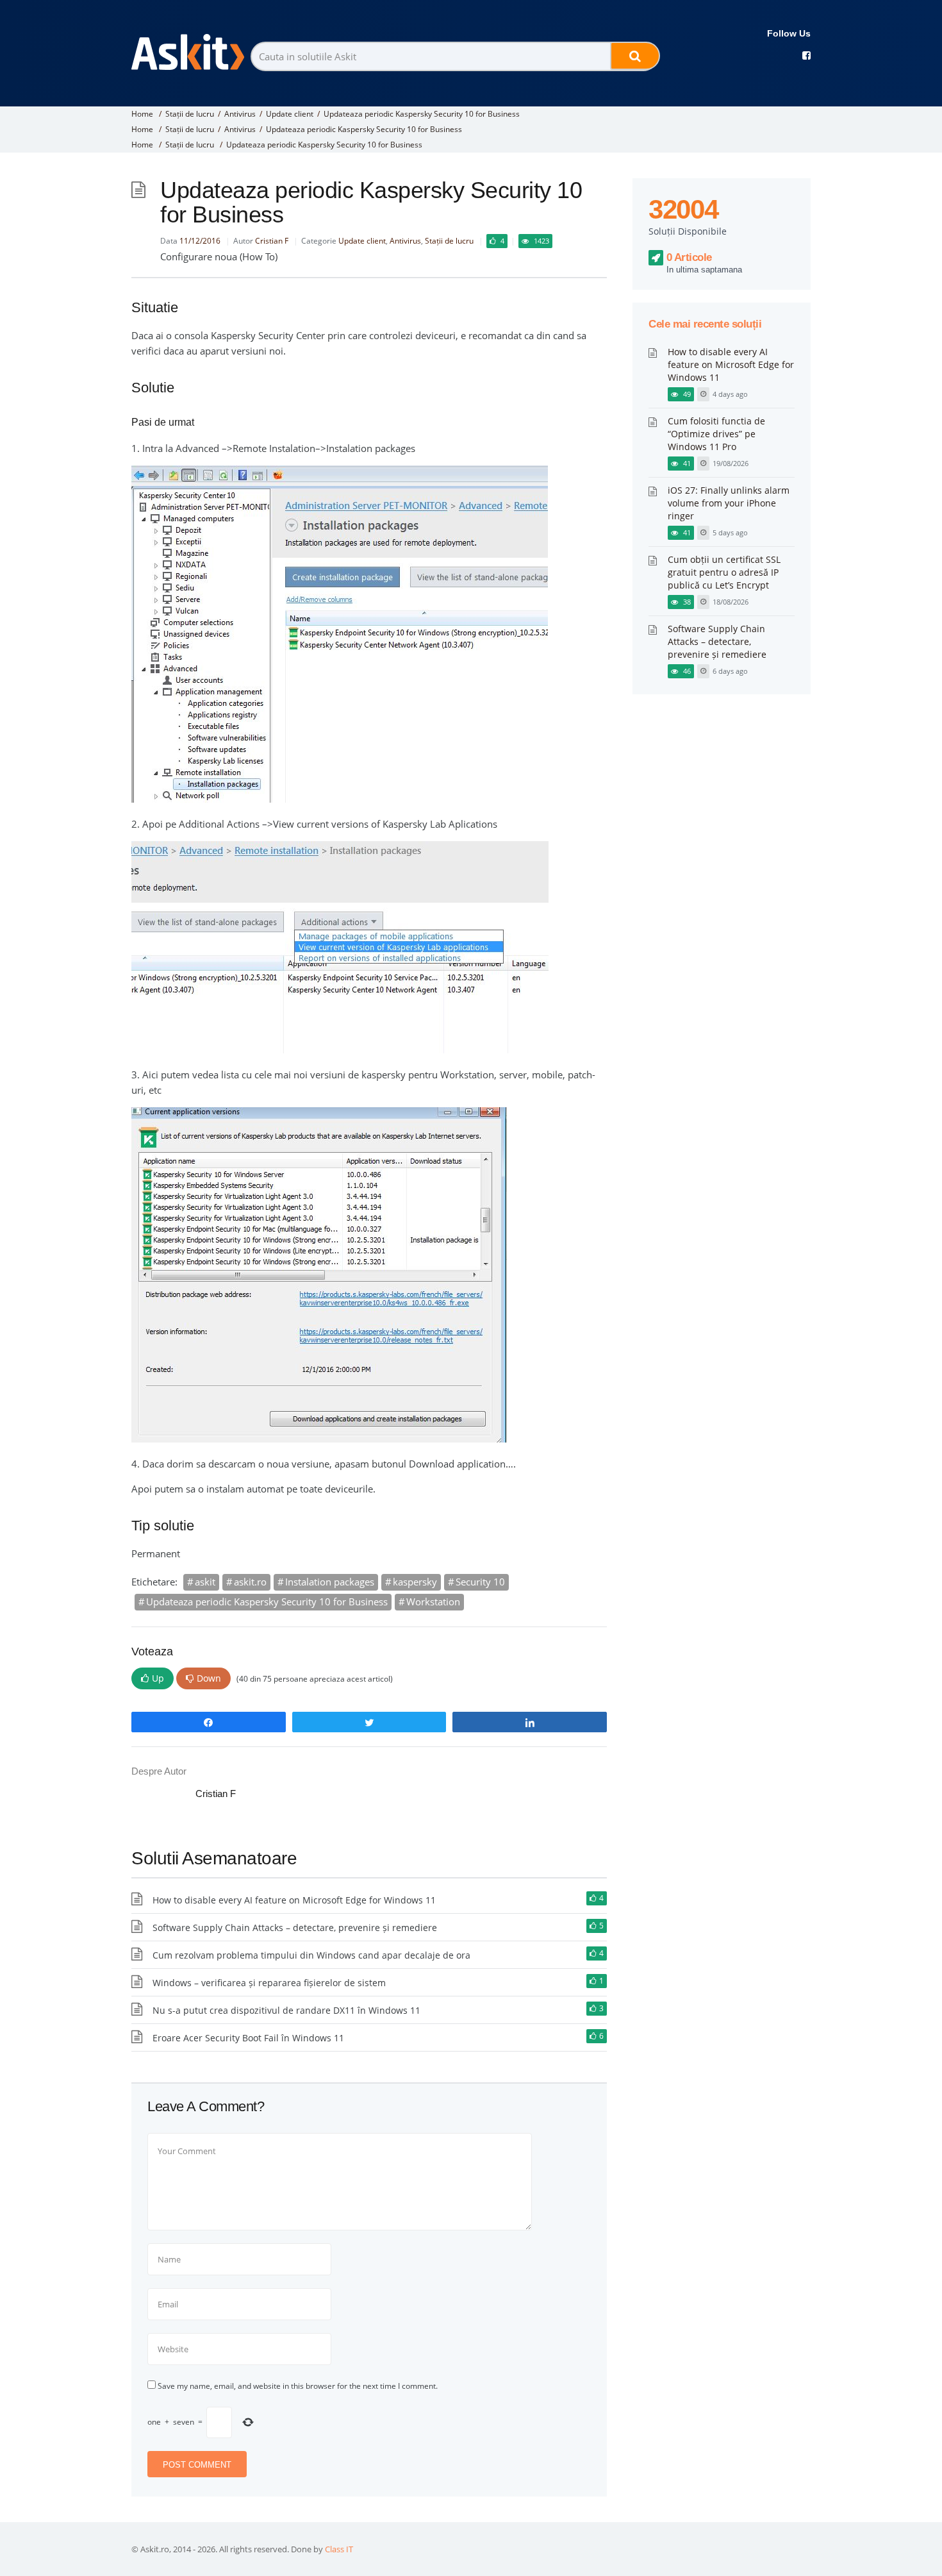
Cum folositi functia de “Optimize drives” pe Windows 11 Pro (716, 434)
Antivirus (240, 114)
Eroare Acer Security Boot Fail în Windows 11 (248, 2038)
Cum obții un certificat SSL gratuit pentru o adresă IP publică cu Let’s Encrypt (724, 572)
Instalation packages (330, 1582)
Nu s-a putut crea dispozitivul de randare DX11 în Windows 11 (286, 2010)
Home (142, 114)
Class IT (339, 2549)
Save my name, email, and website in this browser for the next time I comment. (298, 2386)
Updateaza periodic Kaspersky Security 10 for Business (267, 1602)
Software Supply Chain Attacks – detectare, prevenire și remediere (295, 1928)
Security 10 (480, 1582)
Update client (290, 114)
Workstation (433, 1602)
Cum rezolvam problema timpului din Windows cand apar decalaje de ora (311, 1955)
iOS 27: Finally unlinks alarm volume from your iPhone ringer (729, 503)
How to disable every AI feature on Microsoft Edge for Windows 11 (294, 1900)
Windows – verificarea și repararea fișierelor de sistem (269, 1983)
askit (205, 1582)
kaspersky (415, 1582)
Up (158, 1678)
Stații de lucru (190, 114)
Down (209, 1678)
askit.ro (250, 1582)
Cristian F (272, 241)
